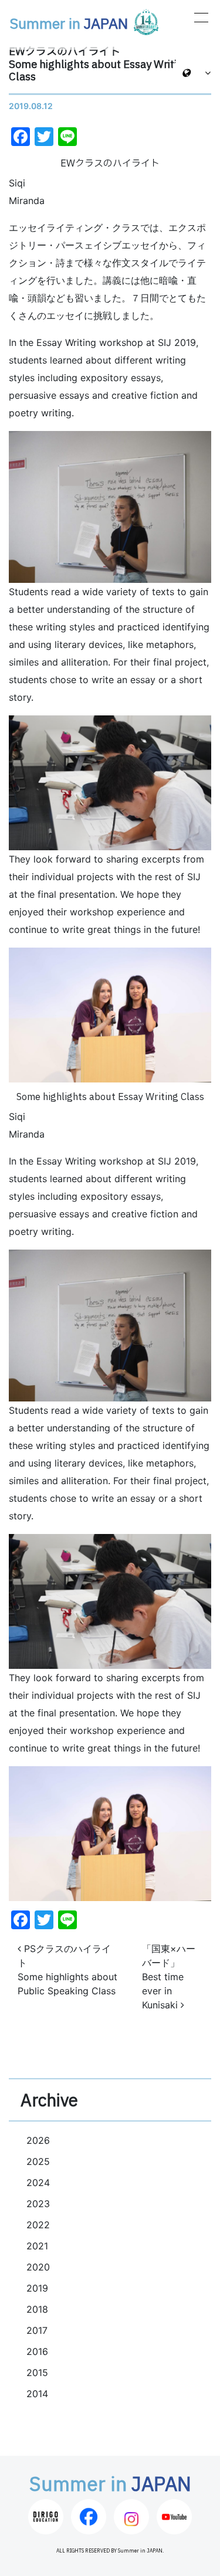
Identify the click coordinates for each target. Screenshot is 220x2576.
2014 (37, 2394)
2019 (37, 2288)
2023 (38, 2204)
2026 (38, 2140)
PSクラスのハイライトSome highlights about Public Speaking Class (67, 1970)
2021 (37, 2246)
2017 (37, 2330)
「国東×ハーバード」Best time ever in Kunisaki (169, 1977)
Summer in (69, 25)
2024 (38, 2183)
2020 (38, 2267)
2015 (37, 2373)
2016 (37, 2351)
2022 (38, 2225)
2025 (38, 2161)
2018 (37, 2309)
